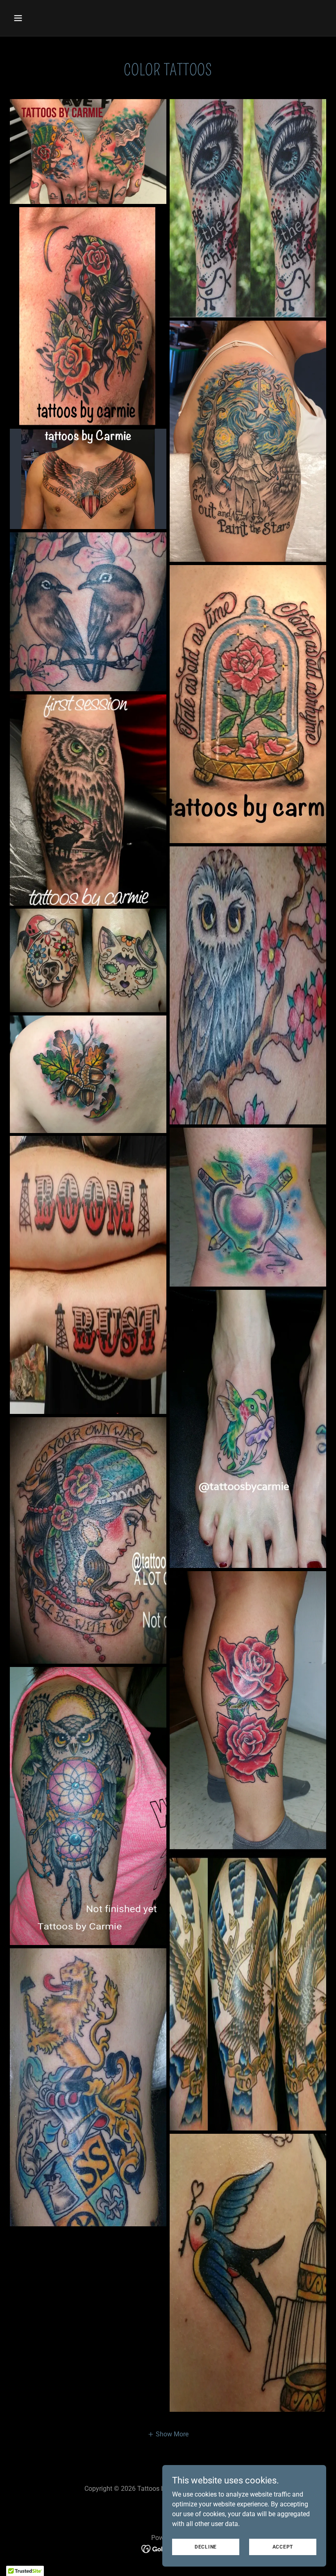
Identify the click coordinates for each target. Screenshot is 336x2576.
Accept (283, 2547)
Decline (206, 2547)
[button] (46, 18)
